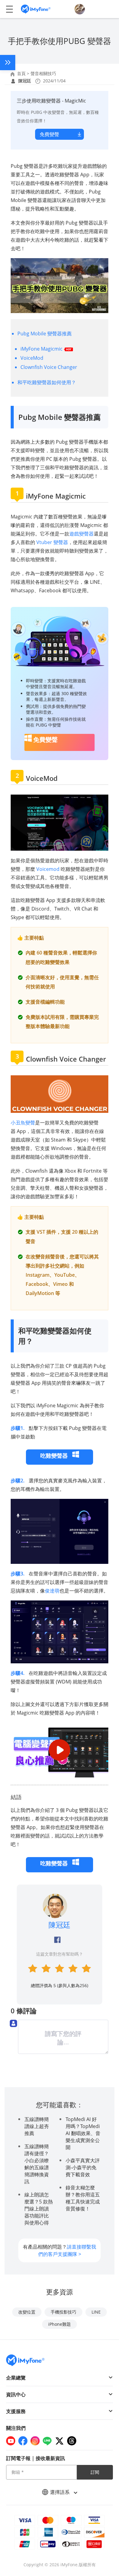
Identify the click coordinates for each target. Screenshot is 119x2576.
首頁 (21, 73)
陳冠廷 (25, 81)
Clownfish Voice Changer (49, 367)
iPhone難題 (60, 2324)
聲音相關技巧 (43, 73)
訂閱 (95, 2472)
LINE (96, 2312)
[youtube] (11, 2441)
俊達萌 (52, 1591)
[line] (47, 2441)
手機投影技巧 (63, 2312)
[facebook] (23, 2441)
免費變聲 (49, 134)
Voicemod (48, 869)
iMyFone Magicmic (42, 349)
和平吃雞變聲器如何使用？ (47, 382)
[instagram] (35, 2441)
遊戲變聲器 (81, 534)
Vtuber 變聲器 (52, 542)
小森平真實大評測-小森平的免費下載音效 (83, 2167)
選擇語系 (60, 2492)
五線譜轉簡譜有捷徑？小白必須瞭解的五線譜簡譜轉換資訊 (37, 2164)
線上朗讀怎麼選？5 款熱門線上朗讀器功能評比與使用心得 (39, 2209)
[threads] (72, 2441)
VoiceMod (32, 358)
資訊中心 (16, 2394)
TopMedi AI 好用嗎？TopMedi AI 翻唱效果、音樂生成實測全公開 (83, 2133)
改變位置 (27, 2312)
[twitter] (60, 2441)
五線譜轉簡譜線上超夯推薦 (37, 2126)
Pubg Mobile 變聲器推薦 (45, 334)
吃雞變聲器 (55, 1456)
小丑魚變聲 (23, 1123)
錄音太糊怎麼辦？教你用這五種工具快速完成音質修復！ (83, 2198)
